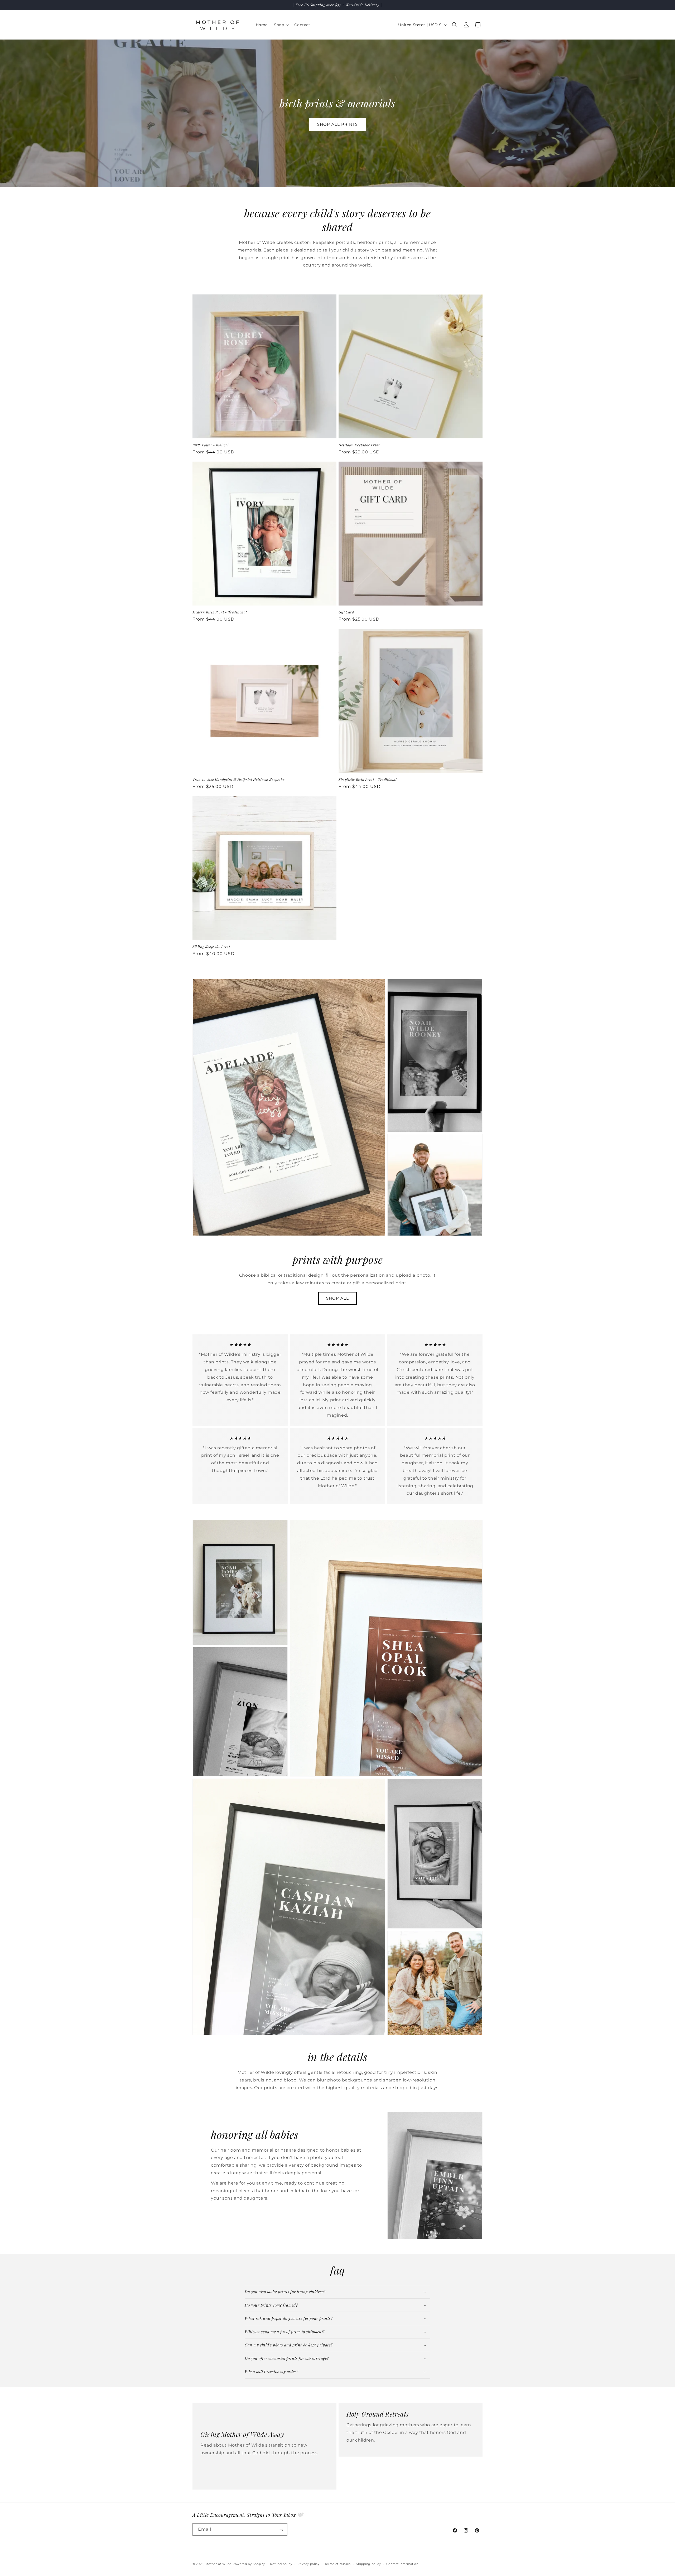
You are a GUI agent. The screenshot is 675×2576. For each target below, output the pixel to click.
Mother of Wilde (219, 2564)
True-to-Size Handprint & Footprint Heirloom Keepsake (238, 779)
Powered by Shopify (249, 2564)
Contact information (402, 2564)
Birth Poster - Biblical (211, 445)
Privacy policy (308, 2564)
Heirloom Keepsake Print (359, 445)
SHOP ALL (337, 1298)
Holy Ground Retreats (378, 2414)
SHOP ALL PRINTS (337, 124)
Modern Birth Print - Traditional (220, 612)
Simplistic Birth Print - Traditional (368, 779)
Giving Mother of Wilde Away (242, 2434)
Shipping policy (368, 2564)
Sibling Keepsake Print (211, 947)
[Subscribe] (281, 2530)
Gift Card (346, 612)
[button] (281, 25)
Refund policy (281, 2564)
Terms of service (338, 2564)
